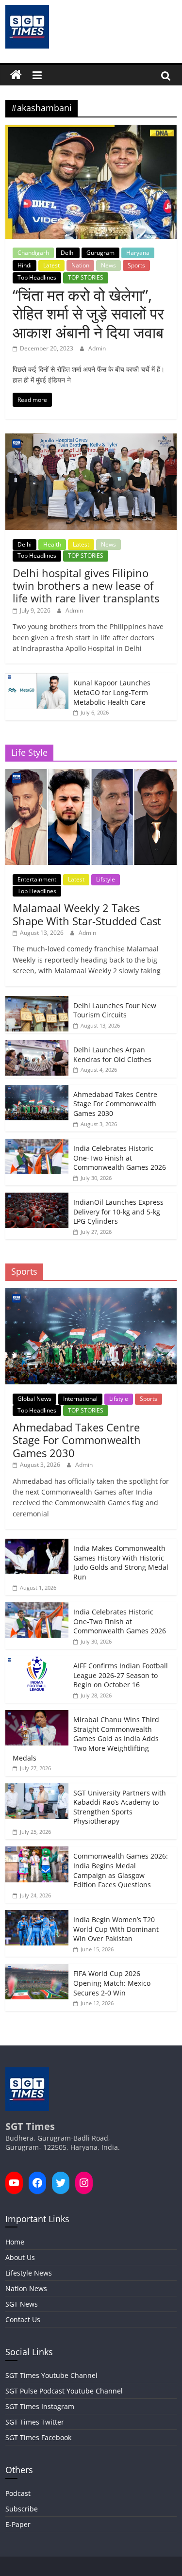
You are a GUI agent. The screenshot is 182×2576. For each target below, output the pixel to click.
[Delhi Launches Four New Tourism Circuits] (37, 1001)
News (108, 265)
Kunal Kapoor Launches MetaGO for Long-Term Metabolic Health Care (112, 692)
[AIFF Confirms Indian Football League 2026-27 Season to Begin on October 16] (37, 1661)
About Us (20, 2257)
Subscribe (22, 2509)
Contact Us (23, 2319)
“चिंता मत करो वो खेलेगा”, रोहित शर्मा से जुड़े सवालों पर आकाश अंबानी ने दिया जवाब (88, 314)
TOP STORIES (86, 277)
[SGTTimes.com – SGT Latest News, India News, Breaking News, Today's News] (16, 75)
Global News (34, 1399)
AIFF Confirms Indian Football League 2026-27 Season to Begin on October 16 (121, 1675)
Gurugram (100, 253)
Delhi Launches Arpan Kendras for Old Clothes (112, 1055)
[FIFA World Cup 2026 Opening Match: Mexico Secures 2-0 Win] (37, 1969)
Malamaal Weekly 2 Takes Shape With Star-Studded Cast (87, 914)
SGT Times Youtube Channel (51, 2375)
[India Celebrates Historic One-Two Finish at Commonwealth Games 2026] (37, 1144)
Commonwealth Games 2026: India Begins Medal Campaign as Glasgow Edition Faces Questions (121, 1870)
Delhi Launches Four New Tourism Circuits (115, 1010)
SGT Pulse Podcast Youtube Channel (64, 2391)
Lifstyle (106, 879)
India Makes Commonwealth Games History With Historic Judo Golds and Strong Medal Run (121, 1562)
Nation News (26, 2288)
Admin (97, 348)
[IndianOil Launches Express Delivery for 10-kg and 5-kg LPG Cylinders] (37, 1198)
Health (52, 544)
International (80, 1399)
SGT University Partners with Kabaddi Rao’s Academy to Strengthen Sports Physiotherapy (120, 1807)
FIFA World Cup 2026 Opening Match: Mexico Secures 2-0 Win (112, 1983)
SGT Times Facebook (38, 2437)
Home (15, 2242)
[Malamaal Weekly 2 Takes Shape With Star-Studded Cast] (91, 774)
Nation (80, 265)
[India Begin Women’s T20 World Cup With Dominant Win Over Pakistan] (37, 1915)
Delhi (68, 253)
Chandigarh (33, 253)
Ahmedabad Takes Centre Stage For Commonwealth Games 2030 (115, 1104)
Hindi (25, 265)
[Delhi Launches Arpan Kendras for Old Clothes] (37, 1045)
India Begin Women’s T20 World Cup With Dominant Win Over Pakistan (116, 1929)
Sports (136, 265)
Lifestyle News (29, 2273)
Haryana (138, 253)
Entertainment (37, 879)
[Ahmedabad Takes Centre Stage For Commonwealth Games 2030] (37, 1090)
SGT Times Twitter (35, 2422)
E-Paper (18, 2524)
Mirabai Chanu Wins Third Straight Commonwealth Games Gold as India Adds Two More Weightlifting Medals (86, 1738)
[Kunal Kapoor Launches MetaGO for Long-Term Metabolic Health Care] (37, 678)
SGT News (22, 2304)
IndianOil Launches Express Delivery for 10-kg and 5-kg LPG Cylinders (118, 1212)
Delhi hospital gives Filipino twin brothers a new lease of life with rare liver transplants (86, 586)
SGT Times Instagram (40, 2406)
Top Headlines (37, 277)
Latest (51, 265)
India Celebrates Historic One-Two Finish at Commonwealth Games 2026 (120, 1158)
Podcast (18, 2493)
